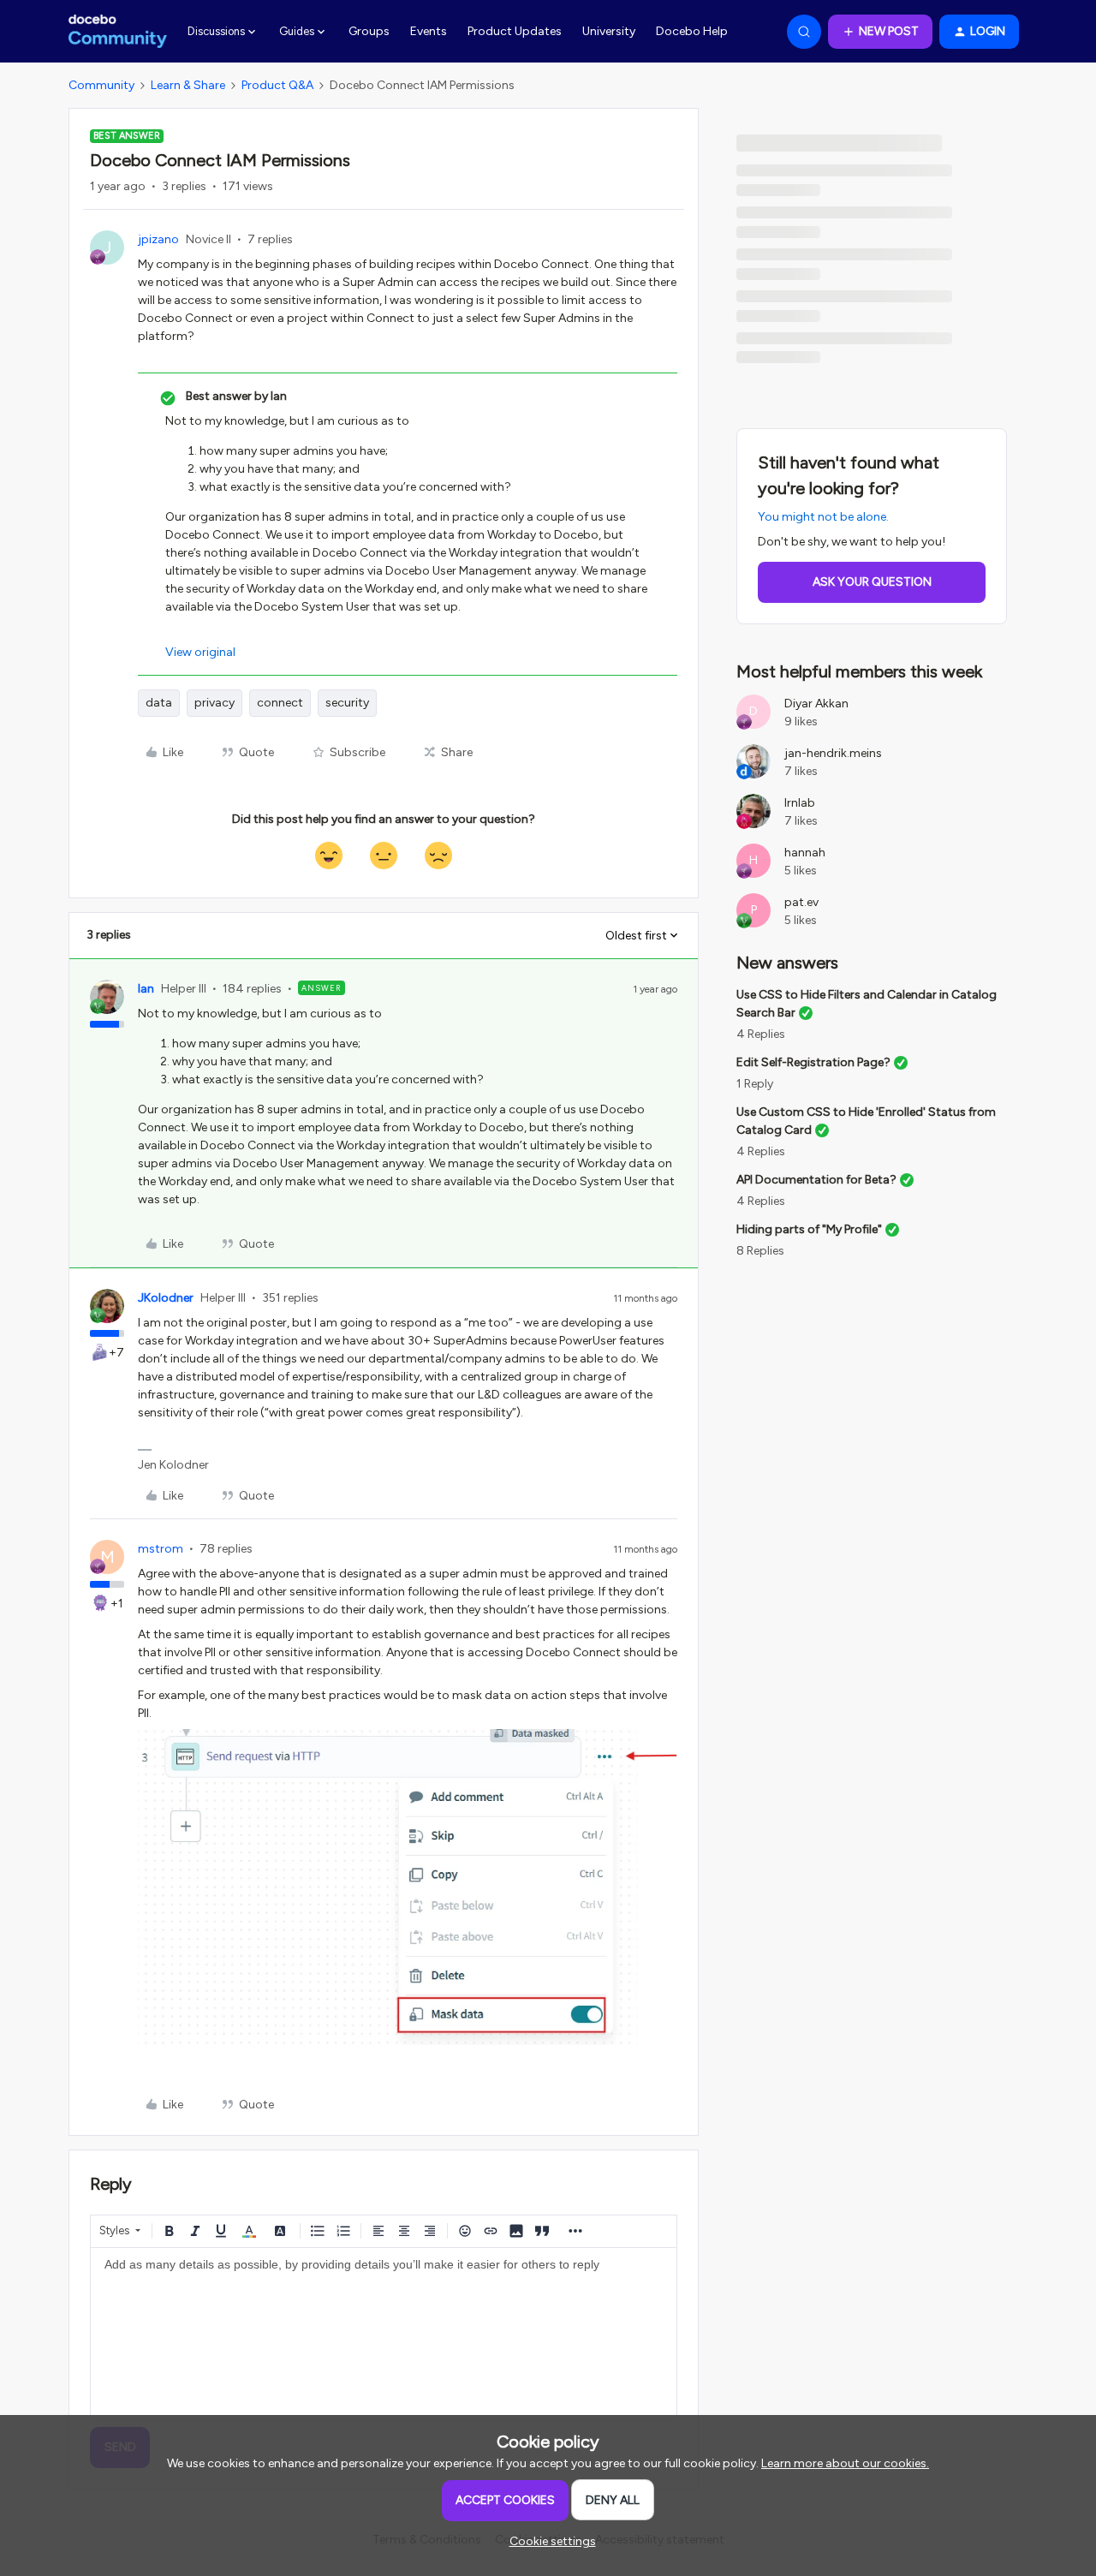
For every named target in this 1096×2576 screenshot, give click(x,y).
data (159, 703)
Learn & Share (188, 85)
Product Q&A (277, 85)
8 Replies (760, 1251)
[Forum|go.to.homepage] (118, 32)
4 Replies (761, 1034)
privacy (214, 703)
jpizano (158, 239)
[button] (880, 32)
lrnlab (800, 803)
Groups (369, 31)
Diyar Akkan (816, 704)
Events (429, 31)
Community (101, 85)
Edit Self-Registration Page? (813, 1062)
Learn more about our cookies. (845, 2463)
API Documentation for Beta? (816, 1180)
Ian (146, 989)
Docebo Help (692, 31)
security (347, 703)
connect (280, 703)
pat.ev (801, 902)
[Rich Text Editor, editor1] (384, 2334)
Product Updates (515, 31)
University (609, 31)
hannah (805, 853)
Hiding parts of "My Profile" (809, 1229)
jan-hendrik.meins (833, 753)
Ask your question (872, 582)
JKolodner (166, 1298)
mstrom (161, 1549)
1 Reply (755, 1084)
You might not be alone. (823, 517)
